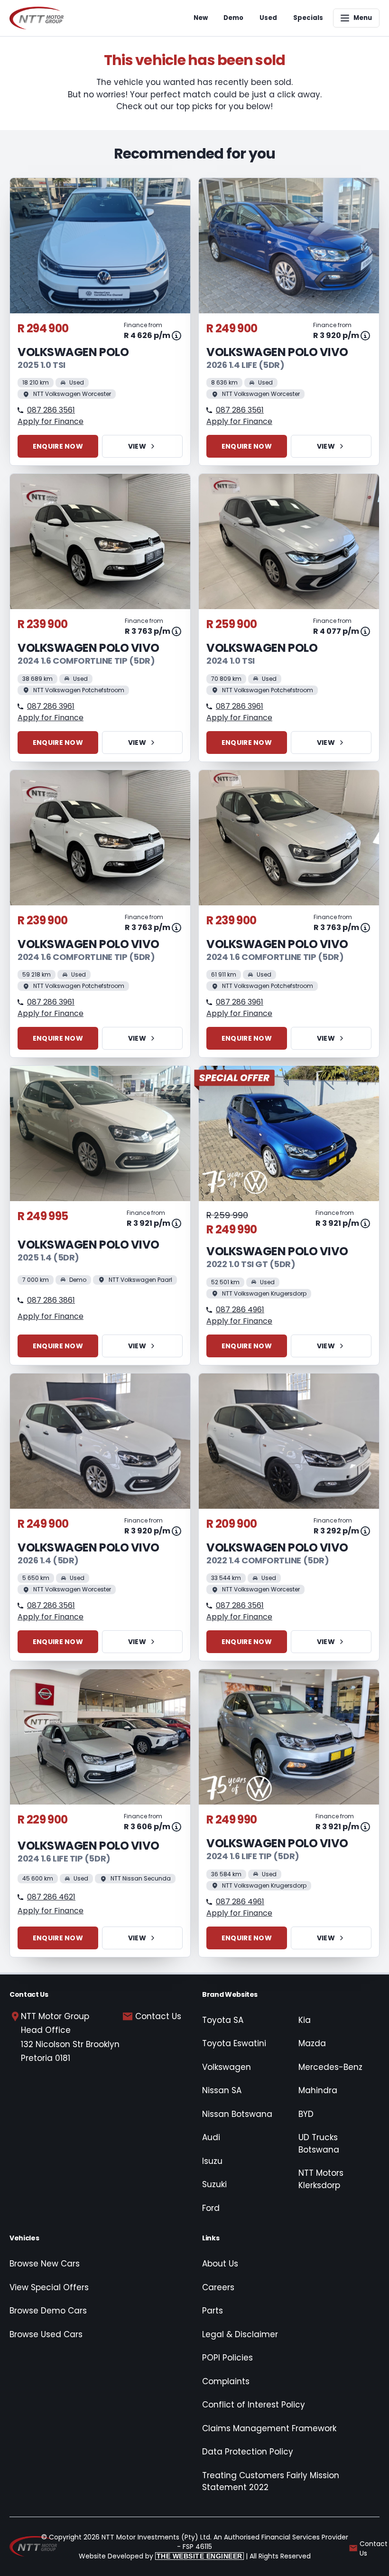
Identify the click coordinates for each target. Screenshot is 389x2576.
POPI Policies (227, 2358)
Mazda (312, 2043)
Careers (218, 2287)
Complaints (226, 2381)
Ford (211, 2208)
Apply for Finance (51, 421)
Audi (211, 2137)
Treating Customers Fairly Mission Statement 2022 (271, 2482)
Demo (233, 18)
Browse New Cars (45, 2264)
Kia (305, 2020)
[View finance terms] (176, 336)
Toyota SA (223, 2020)
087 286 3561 (51, 410)
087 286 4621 (51, 1897)
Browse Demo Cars (48, 2311)
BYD (306, 2114)
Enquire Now (58, 446)
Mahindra (318, 2090)
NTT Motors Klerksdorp (321, 2179)
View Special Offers (49, 2287)
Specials (308, 18)
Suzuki (214, 2184)
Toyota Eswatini (234, 2043)
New (201, 18)
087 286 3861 (51, 1300)
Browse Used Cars (46, 2334)
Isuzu (212, 2161)
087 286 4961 (240, 1310)
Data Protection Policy (248, 2452)
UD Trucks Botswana (319, 2144)
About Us (220, 2264)
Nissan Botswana (237, 2114)
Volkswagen (227, 2067)
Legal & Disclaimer (240, 2334)
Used (268, 18)
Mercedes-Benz (330, 2067)
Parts (213, 2311)
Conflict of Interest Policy (254, 2405)
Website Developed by (161, 2556)
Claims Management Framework (269, 2428)
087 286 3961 (51, 706)
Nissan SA (222, 2090)
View (137, 446)
